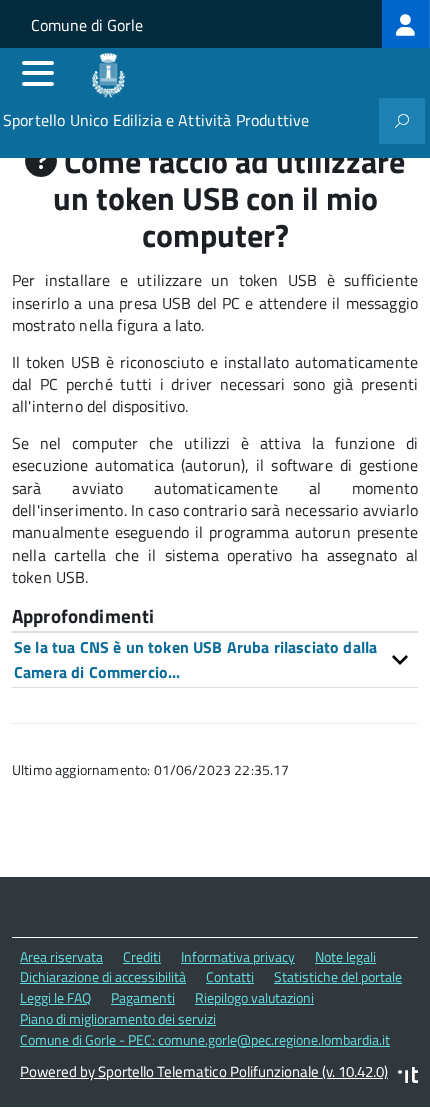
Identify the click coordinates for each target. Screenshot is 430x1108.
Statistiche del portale (338, 976)
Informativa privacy (238, 956)
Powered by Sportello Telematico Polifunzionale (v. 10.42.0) (204, 1071)
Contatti (230, 976)
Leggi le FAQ (55, 997)
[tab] (215, 659)
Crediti (142, 956)
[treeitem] (406, 24)
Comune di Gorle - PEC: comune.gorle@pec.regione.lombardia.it (205, 1039)
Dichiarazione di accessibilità (103, 976)
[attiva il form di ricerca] (402, 121)
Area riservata (61, 956)
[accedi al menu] (38, 73)
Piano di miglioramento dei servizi (118, 1018)
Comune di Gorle (87, 25)
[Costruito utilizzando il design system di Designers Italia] (408, 1077)
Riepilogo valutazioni (254, 997)
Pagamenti (143, 997)
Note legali (345, 956)
